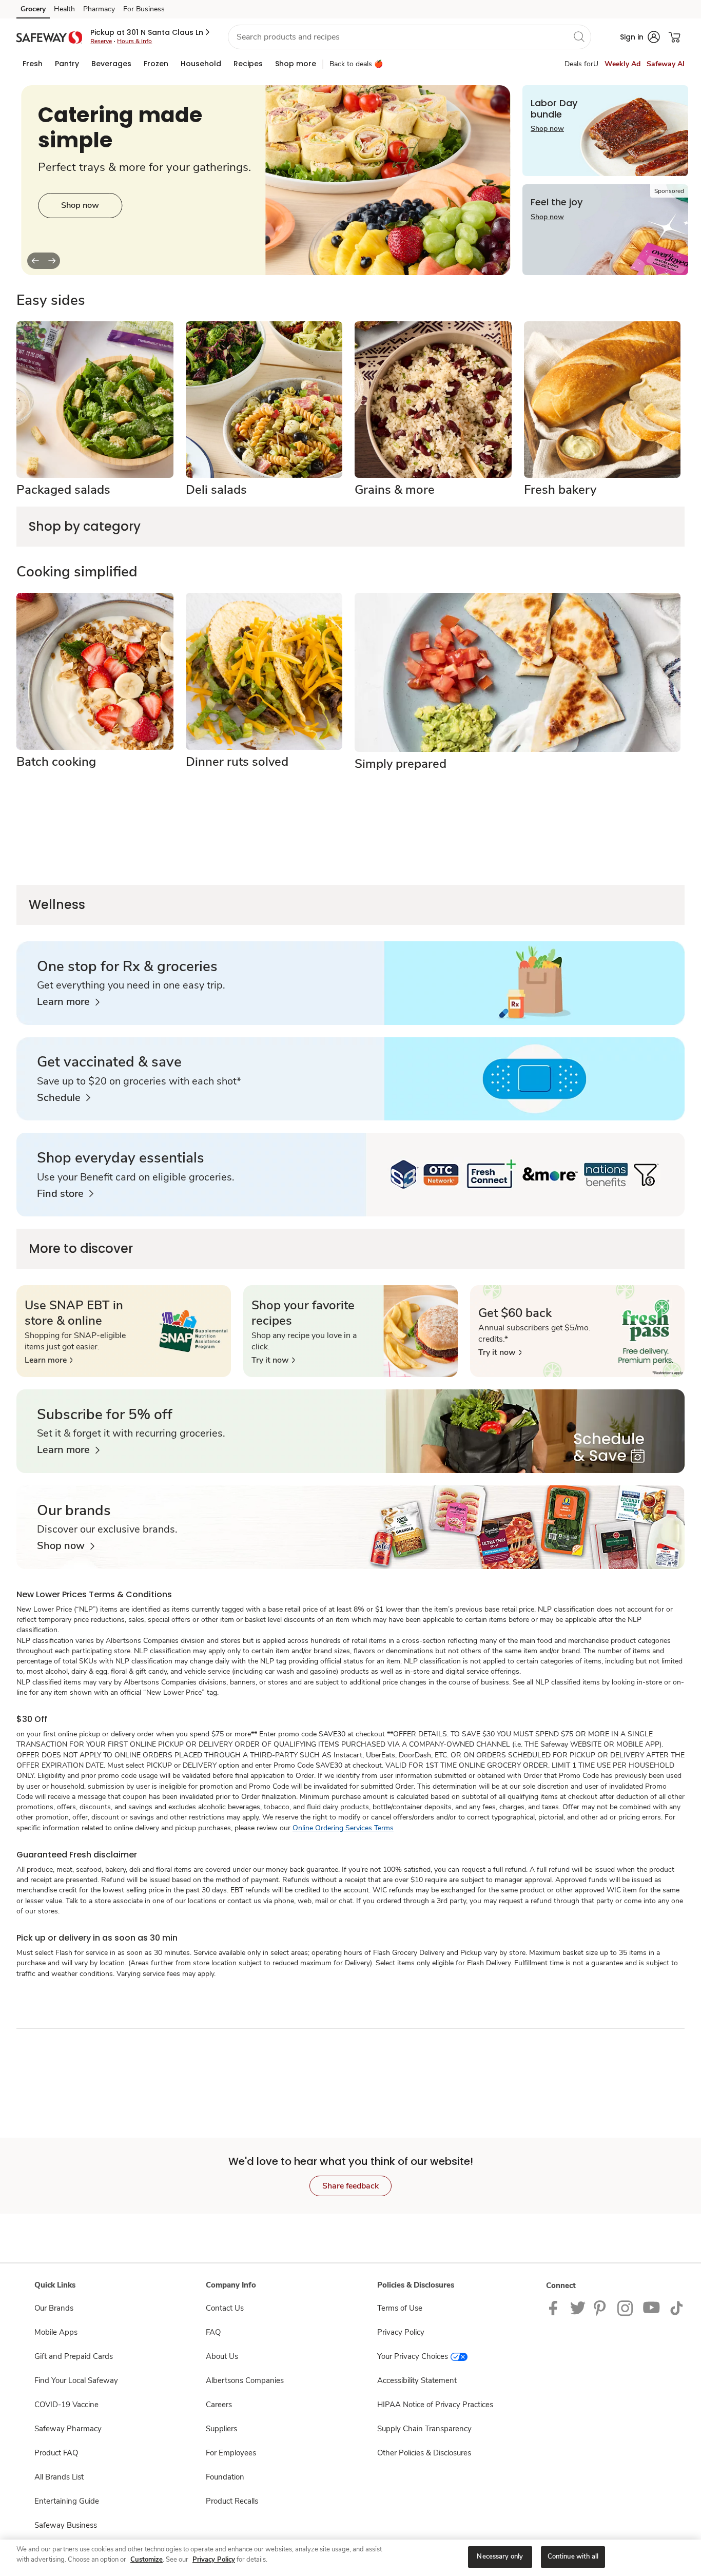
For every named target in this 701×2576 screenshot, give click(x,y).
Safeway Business (66, 2525)
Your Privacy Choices (413, 2356)
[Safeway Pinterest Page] (601, 2308)
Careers (219, 2405)
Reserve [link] (101, 41)
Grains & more (395, 490)
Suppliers (221, 2429)
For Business (144, 9)
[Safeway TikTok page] (676, 2308)
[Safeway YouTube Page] (652, 2308)
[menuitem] (33, 64)
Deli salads (216, 490)
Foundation (225, 2477)
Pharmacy (99, 9)
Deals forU (581, 64)
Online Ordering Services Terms (343, 1828)
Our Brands (54, 2308)
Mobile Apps (56, 2332)
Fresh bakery (560, 490)
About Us (222, 2356)
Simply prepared (401, 764)
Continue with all (573, 2556)
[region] (350, 2558)
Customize (147, 2560)
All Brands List (59, 2477)
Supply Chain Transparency (424, 2429)
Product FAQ (56, 2453)
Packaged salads (63, 490)
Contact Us (225, 2308)
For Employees (231, 2453)
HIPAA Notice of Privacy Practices (435, 2405)
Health (64, 9)
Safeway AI (666, 64)
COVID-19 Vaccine (66, 2405)
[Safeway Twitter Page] (578, 2308)
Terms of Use (400, 2308)
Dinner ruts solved (237, 762)
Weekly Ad (622, 64)
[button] (151, 32)
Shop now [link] (547, 129)
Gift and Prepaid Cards (74, 2356)
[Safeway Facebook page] (556, 2308)
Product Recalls (232, 2501)
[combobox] (410, 37)
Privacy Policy (401, 2332)
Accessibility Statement (417, 2380)
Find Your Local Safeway (76, 2380)
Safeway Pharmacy (68, 2429)
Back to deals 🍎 (356, 64)
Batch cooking (56, 762)
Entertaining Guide (67, 2501)
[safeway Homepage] (49, 37)
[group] (266, 180)
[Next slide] (52, 261)
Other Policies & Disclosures (424, 2453)
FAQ (213, 2332)
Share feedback (350, 2186)
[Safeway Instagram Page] (626, 2308)
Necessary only (500, 2556)
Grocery (33, 9)
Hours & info (134, 41)
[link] (68, 1002)
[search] (579, 36)
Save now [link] (80, 222)
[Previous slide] (35, 261)
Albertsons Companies (245, 2380)
